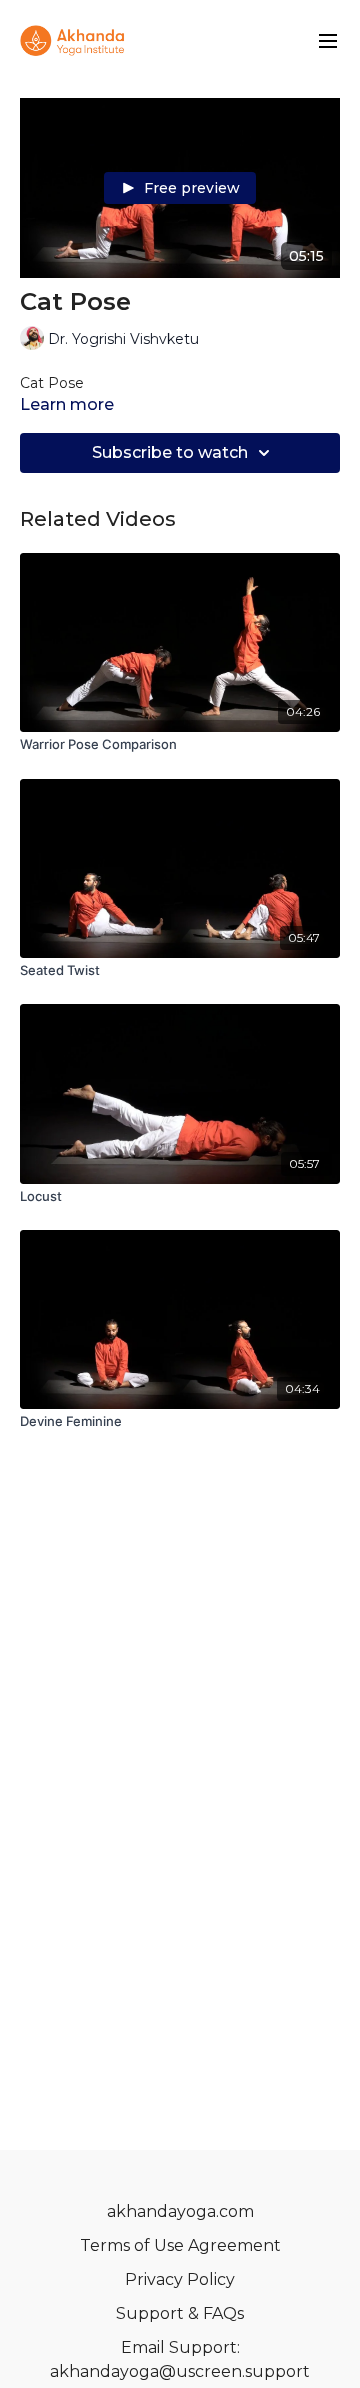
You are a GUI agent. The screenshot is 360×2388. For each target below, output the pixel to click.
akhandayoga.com (180, 2211)
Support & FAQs (180, 2313)
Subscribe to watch (170, 452)
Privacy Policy (180, 2279)
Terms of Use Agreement (180, 2245)
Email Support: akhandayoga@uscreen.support (180, 2359)
